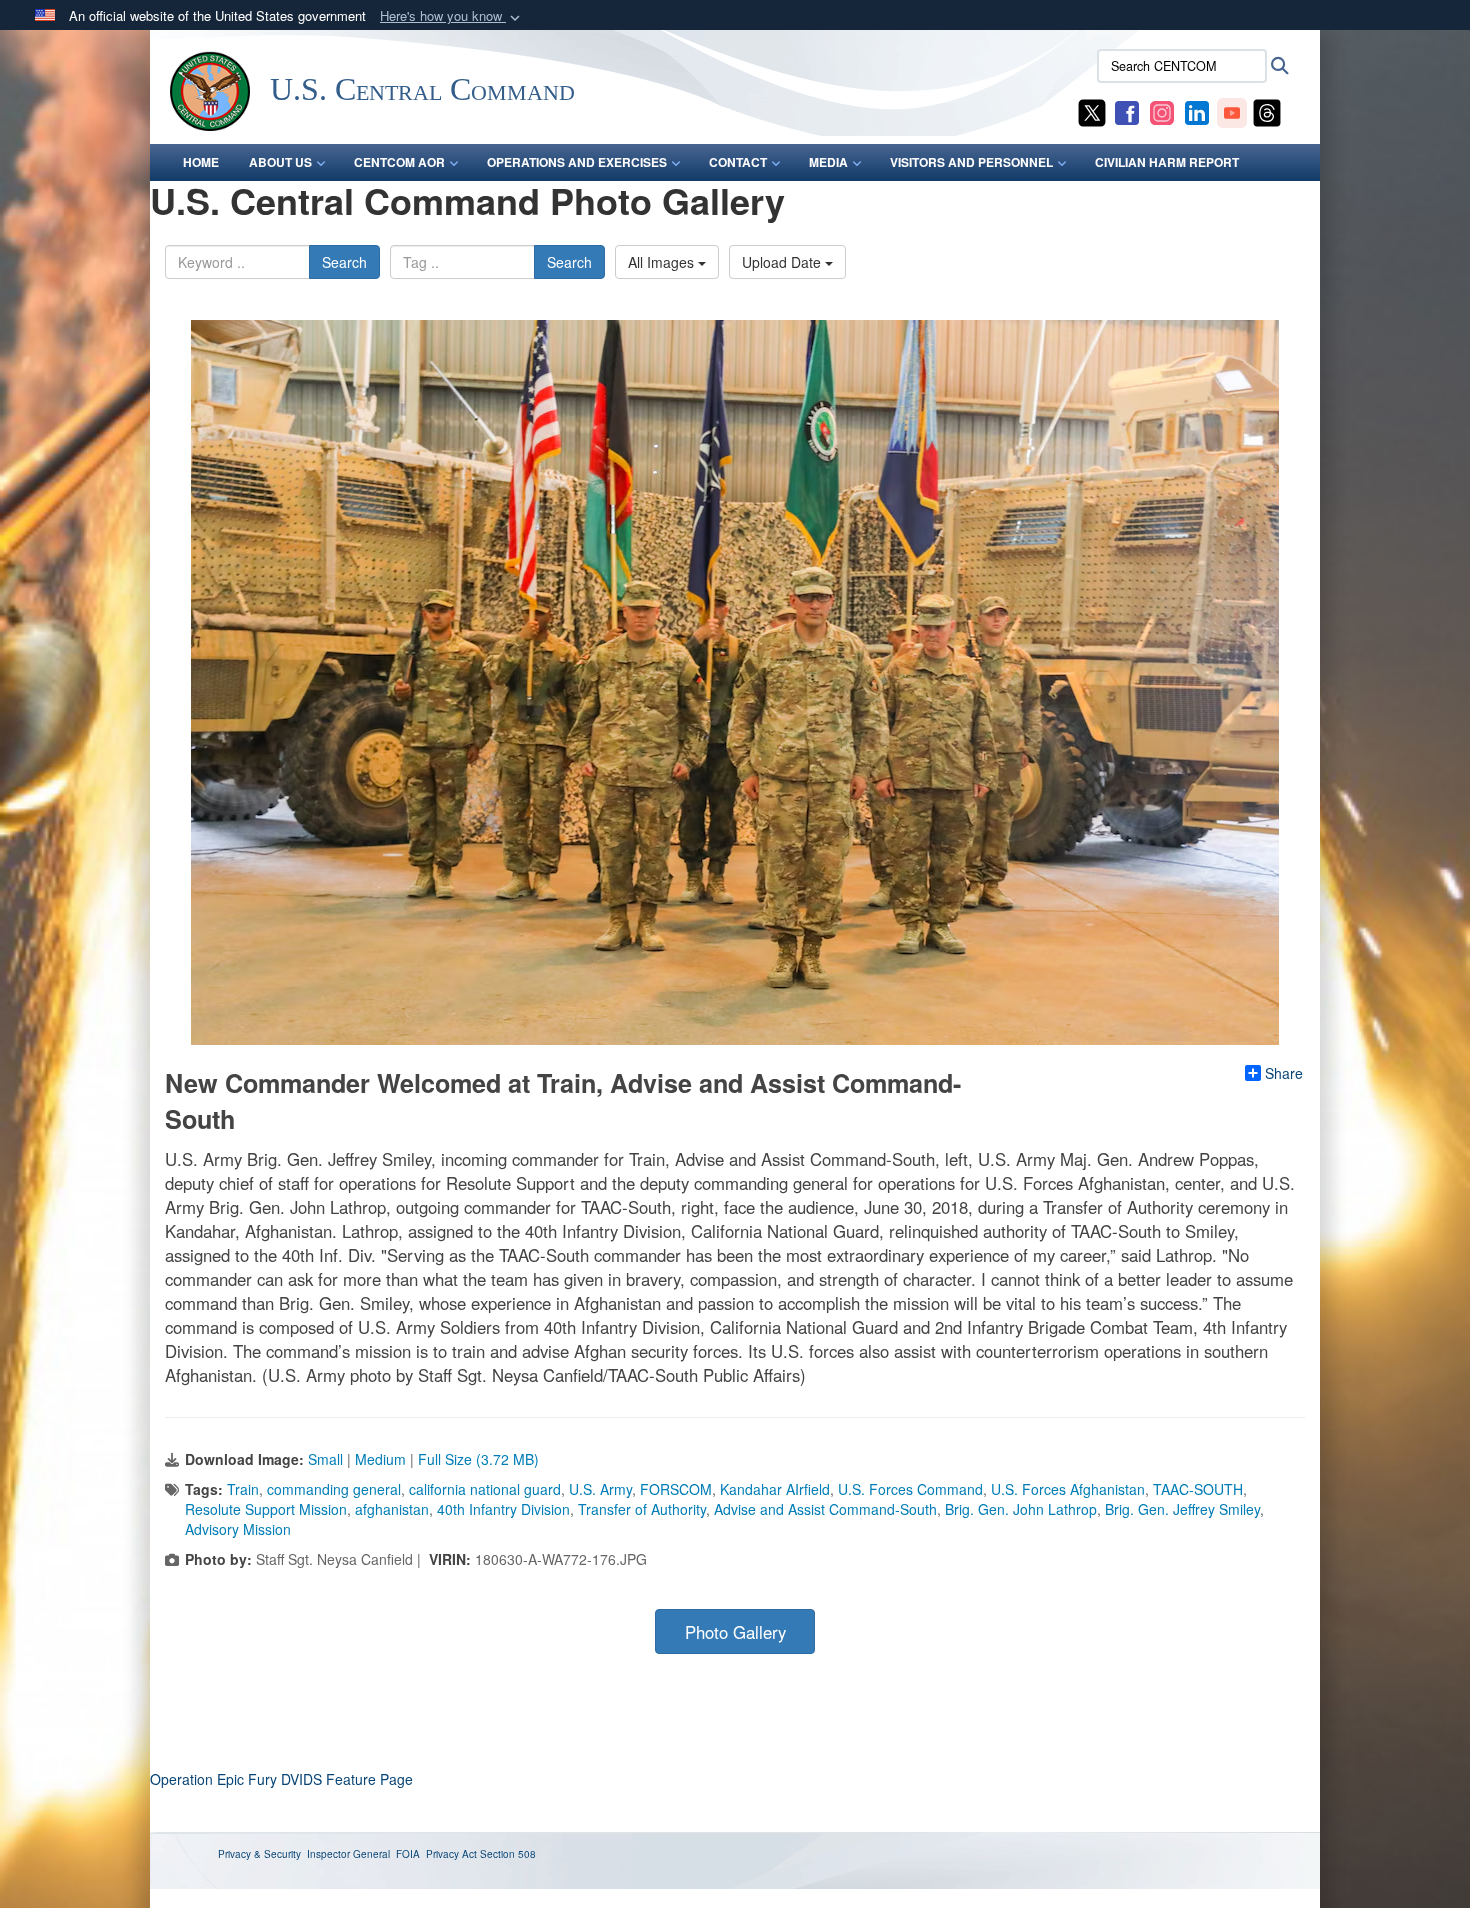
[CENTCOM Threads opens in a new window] (1267, 111)
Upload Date (783, 262)
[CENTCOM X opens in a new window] (1092, 111)
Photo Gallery (735, 1632)
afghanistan (392, 1509)
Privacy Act (451, 1854)
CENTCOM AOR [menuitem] (399, 162)
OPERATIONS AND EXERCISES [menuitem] (577, 162)
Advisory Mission (238, 1529)
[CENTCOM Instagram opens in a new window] (1162, 111)
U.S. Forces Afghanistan (1068, 1489)
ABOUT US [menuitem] (280, 162)
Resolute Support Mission (266, 1509)
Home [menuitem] (201, 162)
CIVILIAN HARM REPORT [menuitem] (1167, 162)
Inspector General (348, 1854)
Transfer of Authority (642, 1509)
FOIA (408, 1854)
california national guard (485, 1489)
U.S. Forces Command (910, 1489)
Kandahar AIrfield (775, 1489)
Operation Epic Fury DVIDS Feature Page (281, 1779)
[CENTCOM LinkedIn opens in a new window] (1197, 111)
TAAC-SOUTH (1198, 1489)
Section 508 (508, 1854)
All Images (663, 262)
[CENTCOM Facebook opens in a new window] (1127, 111)
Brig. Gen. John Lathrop (1021, 1509)
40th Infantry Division (503, 1509)
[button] (452, 16)
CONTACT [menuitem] (738, 162)
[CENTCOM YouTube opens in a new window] (1232, 111)
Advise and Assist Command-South (825, 1509)
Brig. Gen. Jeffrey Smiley (1182, 1509)
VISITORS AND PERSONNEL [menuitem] (971, 162)
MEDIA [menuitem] (828, 162)
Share (1284, 1073)
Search (344, 262)
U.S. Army (600, 1489)
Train (243, 1489)
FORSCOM (676, 1489)
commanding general (334, 1489)
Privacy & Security (259, 1854)
